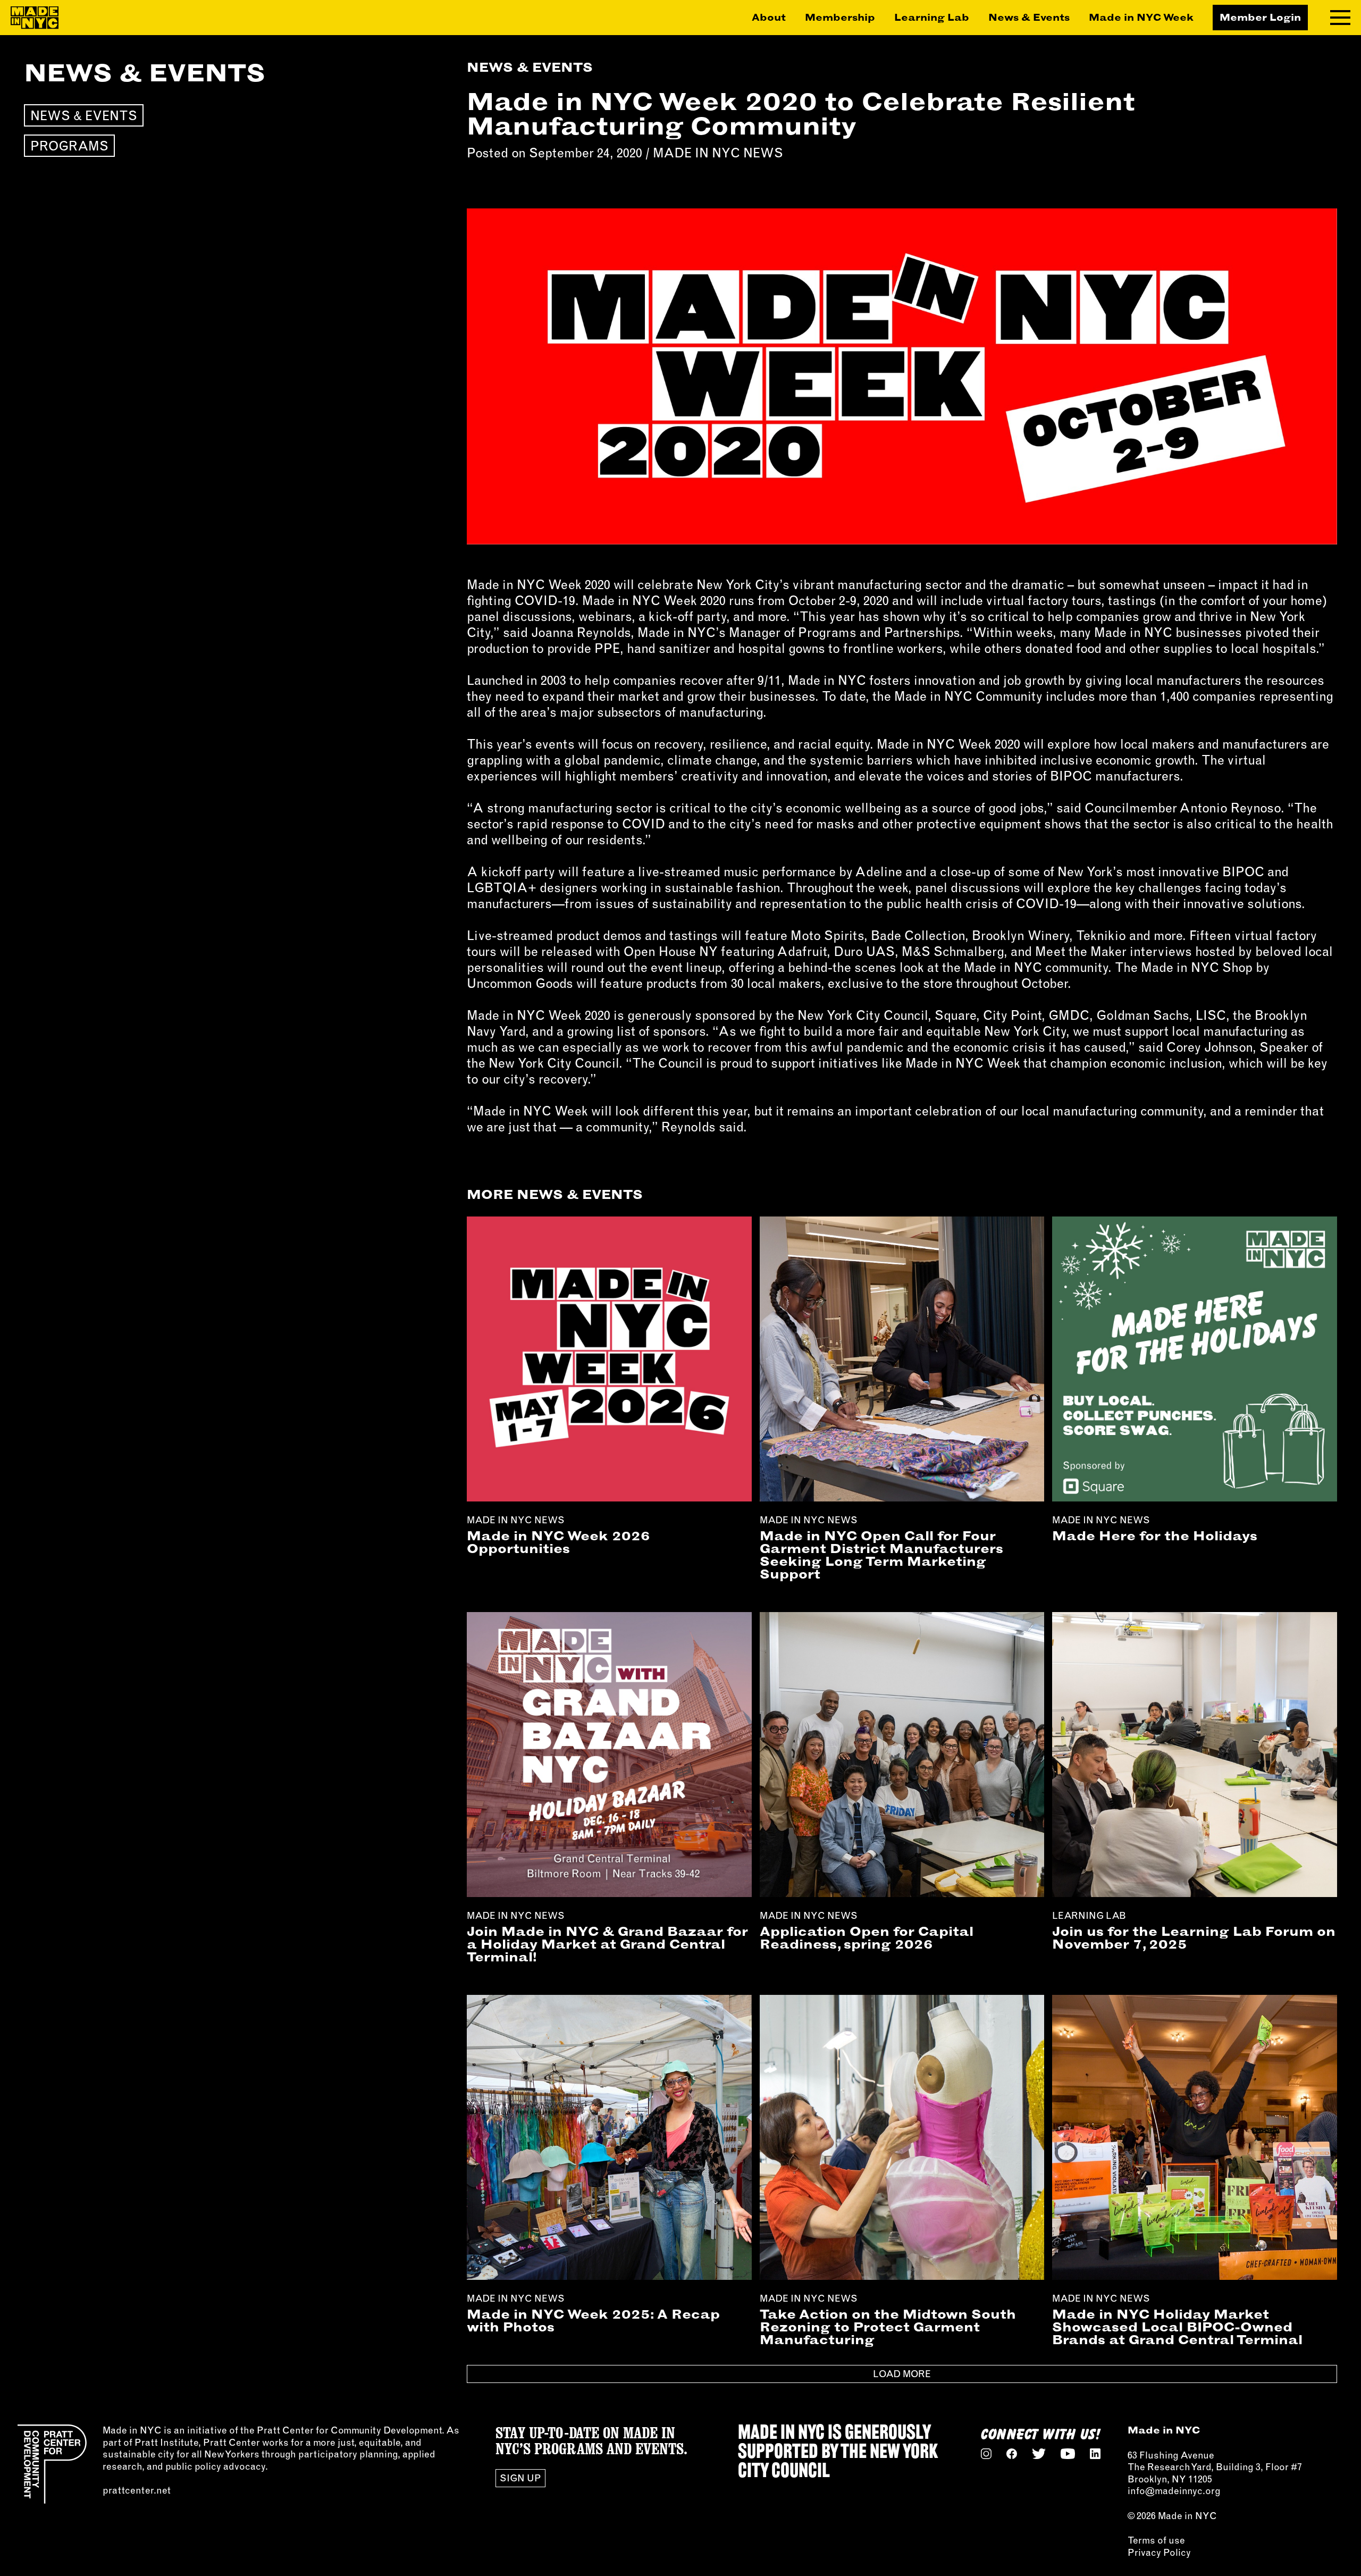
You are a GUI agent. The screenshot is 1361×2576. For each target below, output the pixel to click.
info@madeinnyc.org (1174, 2491)
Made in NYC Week (1141, 18)
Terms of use (1156, 2540)
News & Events (1029, 18)
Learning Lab (932, 18)
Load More (902, 2374)
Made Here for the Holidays (1155, 1535)
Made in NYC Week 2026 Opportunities (558, 1542)
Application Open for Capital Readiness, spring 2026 (867, 1937)
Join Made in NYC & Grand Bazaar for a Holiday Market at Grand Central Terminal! (607, 1944)
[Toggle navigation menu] (1340, 18)
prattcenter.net (137, 2490)
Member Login (1260, 17)
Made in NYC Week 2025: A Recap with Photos (593, 2320)
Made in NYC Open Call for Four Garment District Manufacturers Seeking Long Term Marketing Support (881, 1555)
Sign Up (520, 2478)
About (769, 18)
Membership (840, 18)
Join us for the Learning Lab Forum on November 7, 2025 (1194, 1937)
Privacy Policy (1159, 2552)
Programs (69, 146)
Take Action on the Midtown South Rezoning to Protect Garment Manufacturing (888, 2327)
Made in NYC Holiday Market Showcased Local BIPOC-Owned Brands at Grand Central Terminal (1177, 2327)
